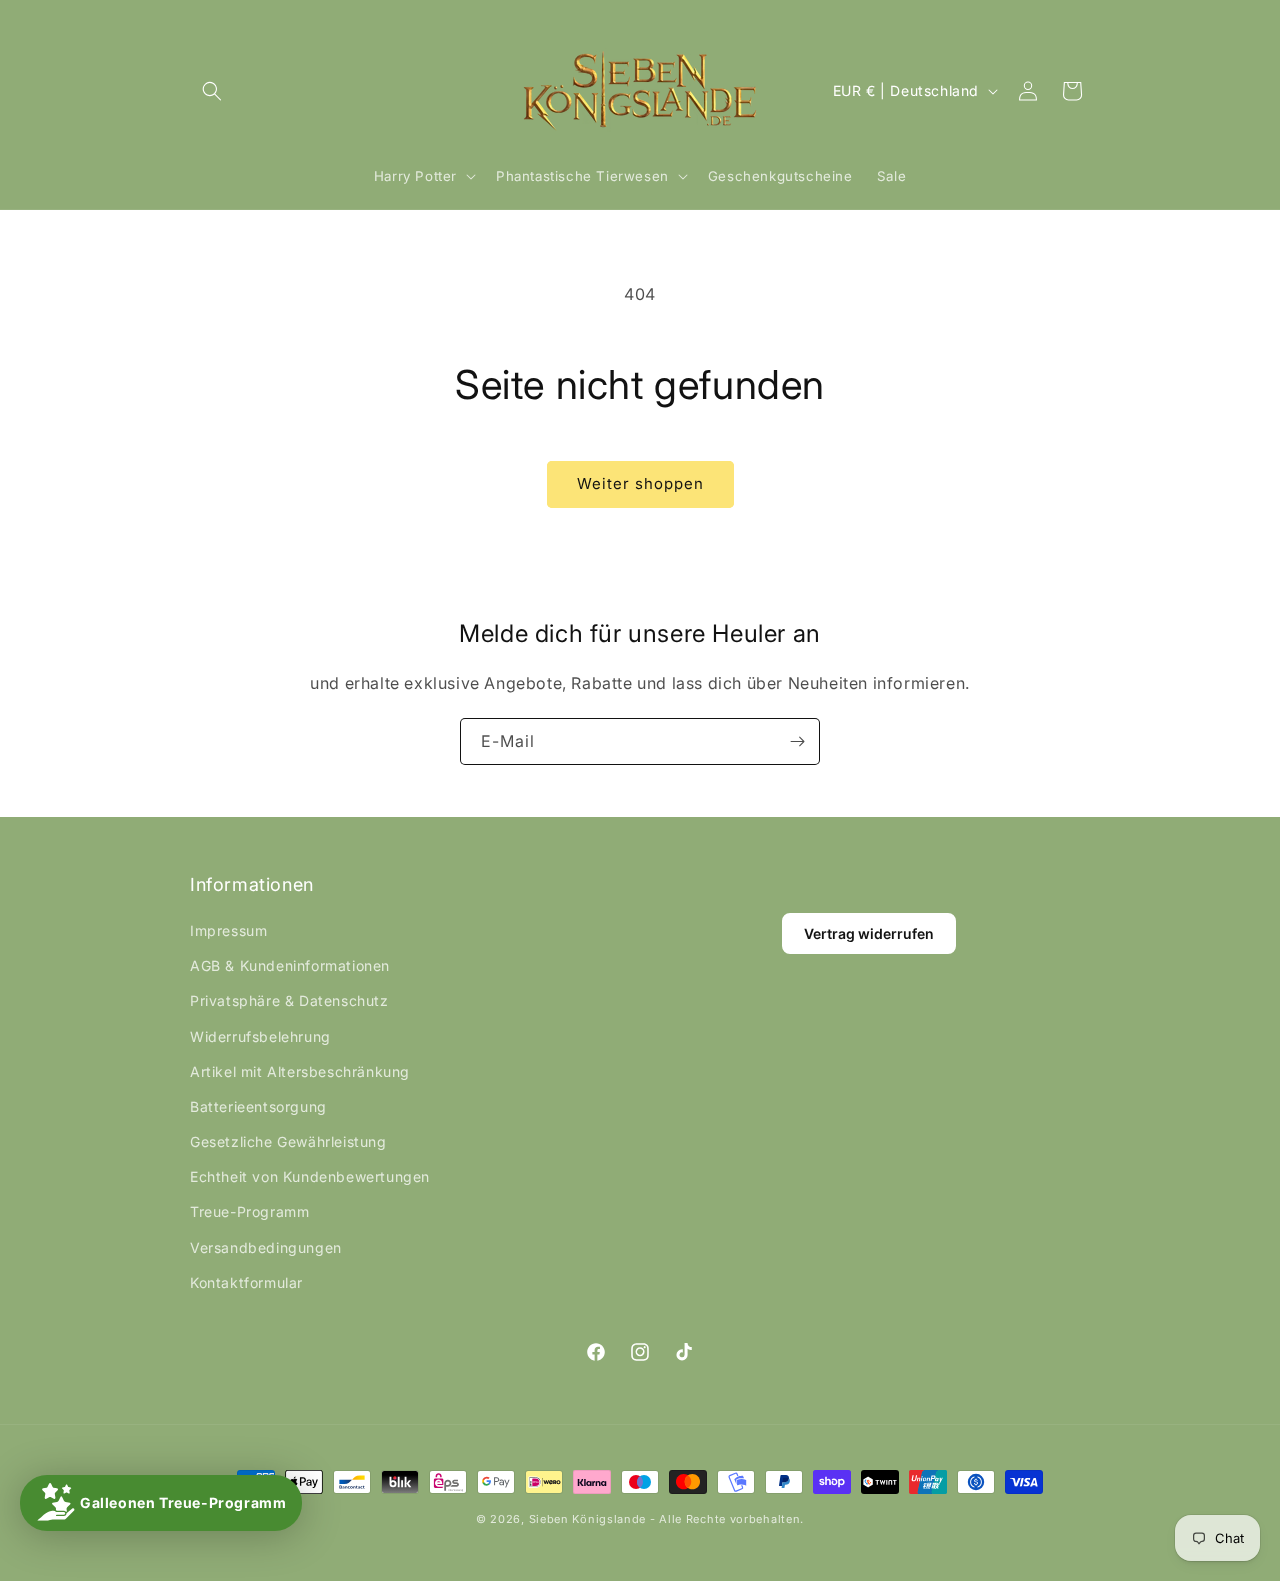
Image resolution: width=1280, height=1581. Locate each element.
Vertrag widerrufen (869, 933)
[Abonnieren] (797, 741)
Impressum (228, 930)
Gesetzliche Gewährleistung (288, 1141)
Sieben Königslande (588, 1519)
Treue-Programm (249, 1211)
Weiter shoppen (640, 483)
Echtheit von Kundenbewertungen (310, 1176)
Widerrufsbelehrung (260, 1036)
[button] (212, 91)
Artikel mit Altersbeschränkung (300, 1071)
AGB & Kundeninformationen (290, 965)
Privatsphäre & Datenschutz (289, 1000)
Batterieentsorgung (258, 1106)
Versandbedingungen (266, 1247)
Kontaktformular (246, 1282)
